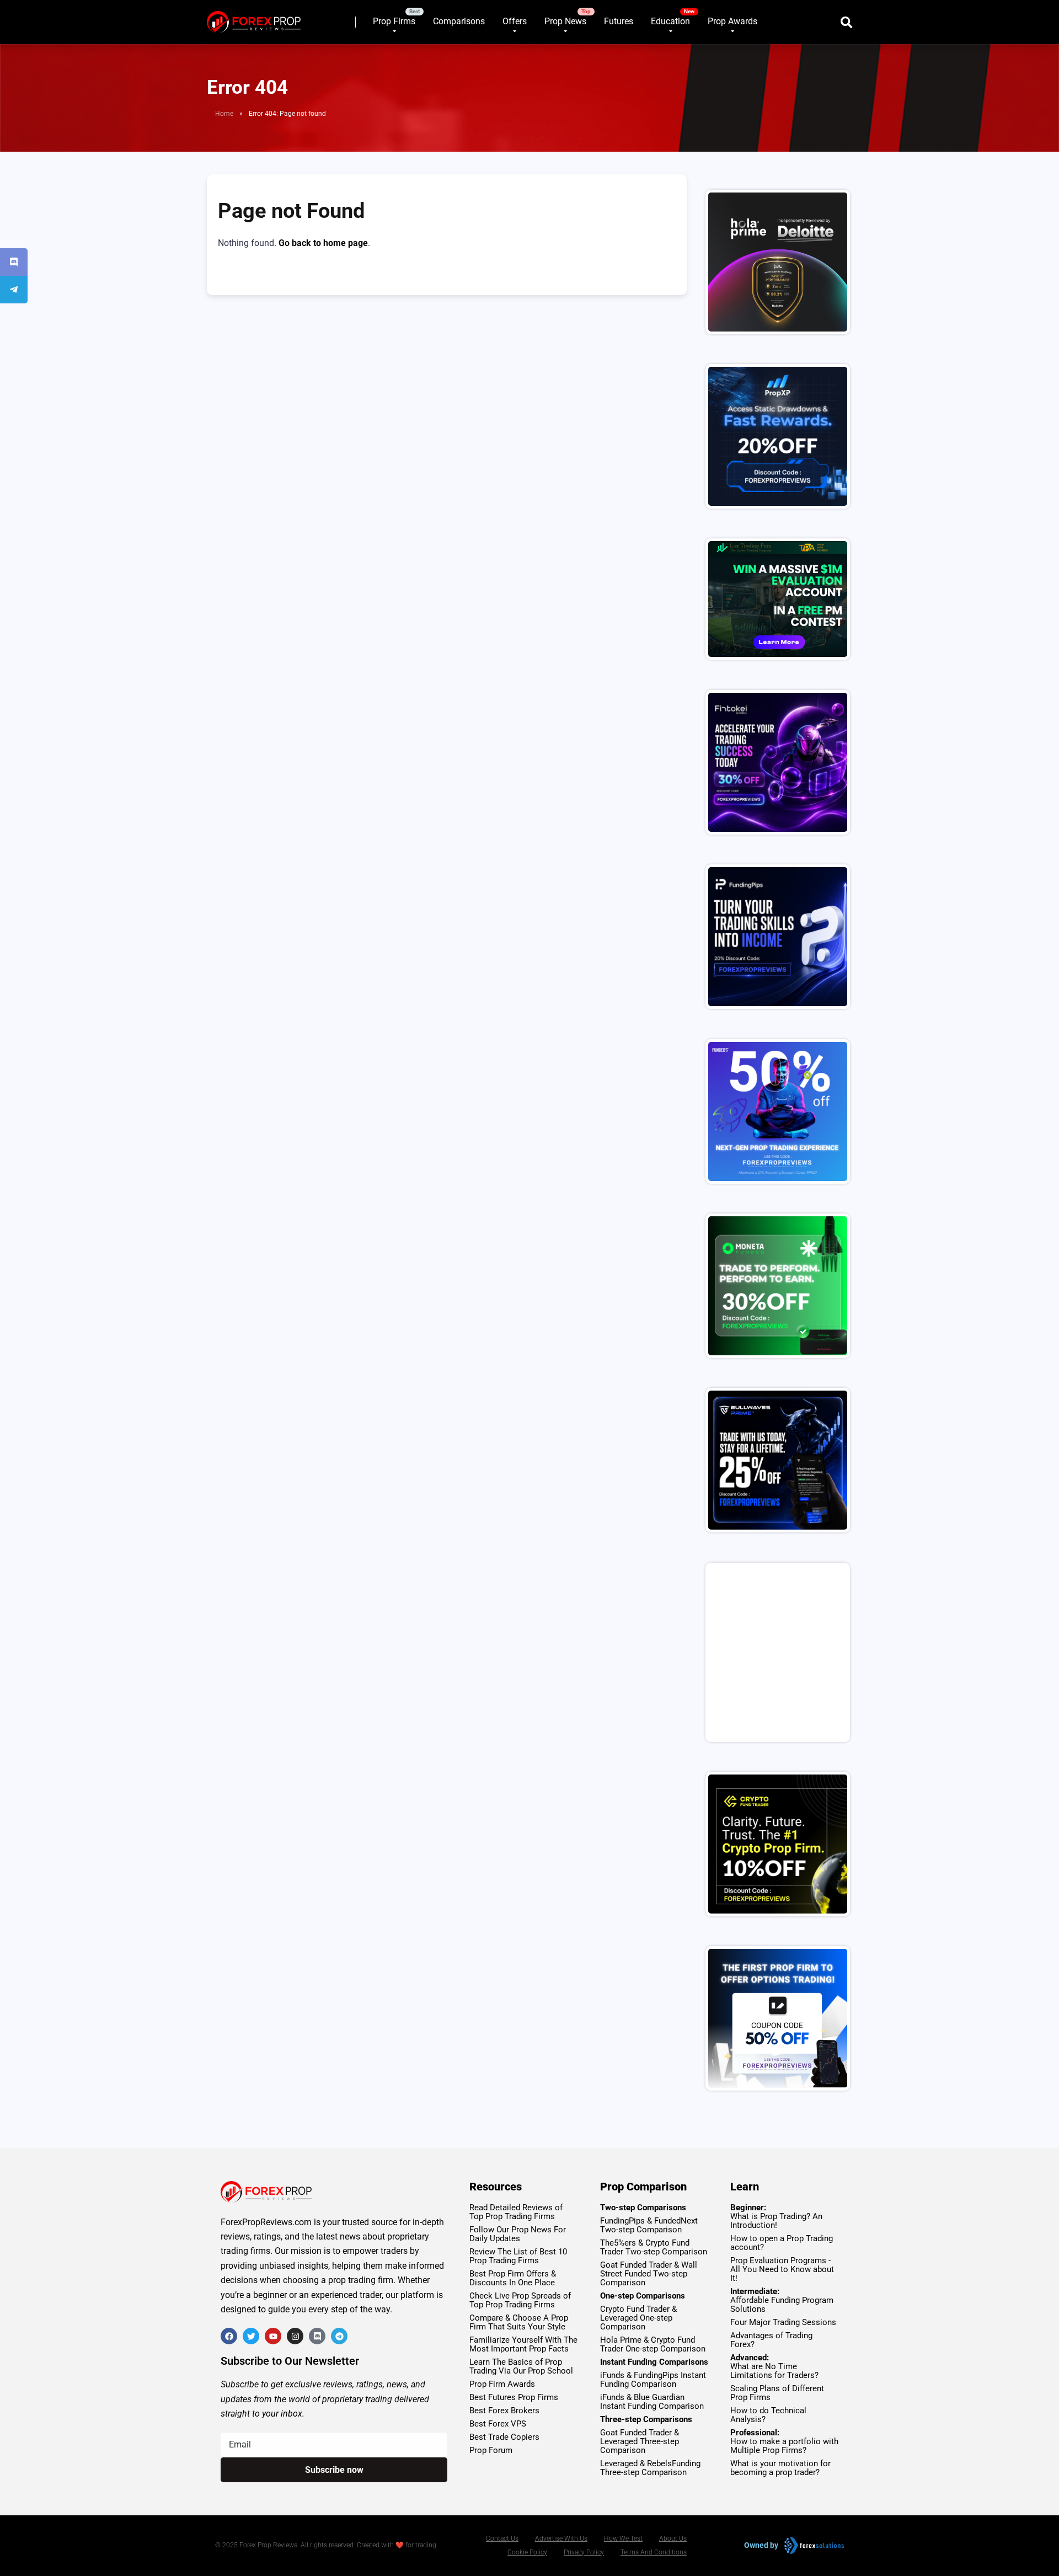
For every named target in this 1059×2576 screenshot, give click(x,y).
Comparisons (459, 21)
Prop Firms (394, 21)
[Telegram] (339, 2336)
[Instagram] (295, 2336)
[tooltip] (14, 262)
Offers (515, 21)
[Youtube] (273, 2336)
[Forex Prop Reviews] (254, 18)
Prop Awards (732, 21)
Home (224, 114)
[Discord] (317, 2336)
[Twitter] (251, 2336)
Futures (619, 21)
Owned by (761, 2545)
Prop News (565, 21)
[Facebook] (229, 2336)
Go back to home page (323, 243)
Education (670, 21)
